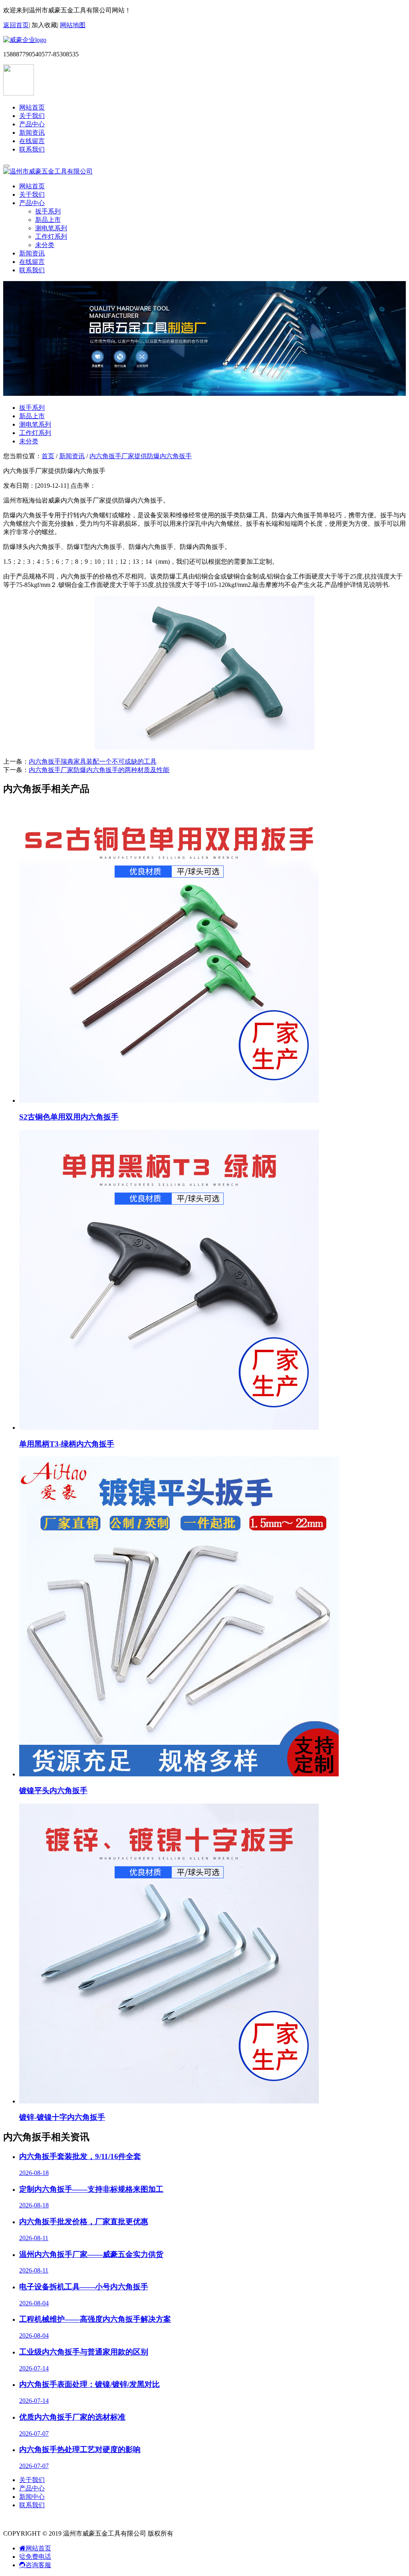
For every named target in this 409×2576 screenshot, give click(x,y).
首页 (48, 456)
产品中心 (32, 124)
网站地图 (73, 25)
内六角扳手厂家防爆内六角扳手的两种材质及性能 (99, 770)
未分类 (45, 245)
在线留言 (32, 141)
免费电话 (38, 2557)
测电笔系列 (51, 228)
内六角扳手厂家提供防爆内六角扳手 (141, 456)
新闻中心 (32, 2497)
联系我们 (32, 149)
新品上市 (48, 220)
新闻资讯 (32, 133)
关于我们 (32, 116)
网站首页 (32, 107)
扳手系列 (48, 211)
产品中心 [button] (32, 203)
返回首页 (16, 25)
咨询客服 (38, 2565)
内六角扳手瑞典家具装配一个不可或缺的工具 (93, 761)
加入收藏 (44, 25)
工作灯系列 (51, 236)
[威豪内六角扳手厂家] (25, 40)
